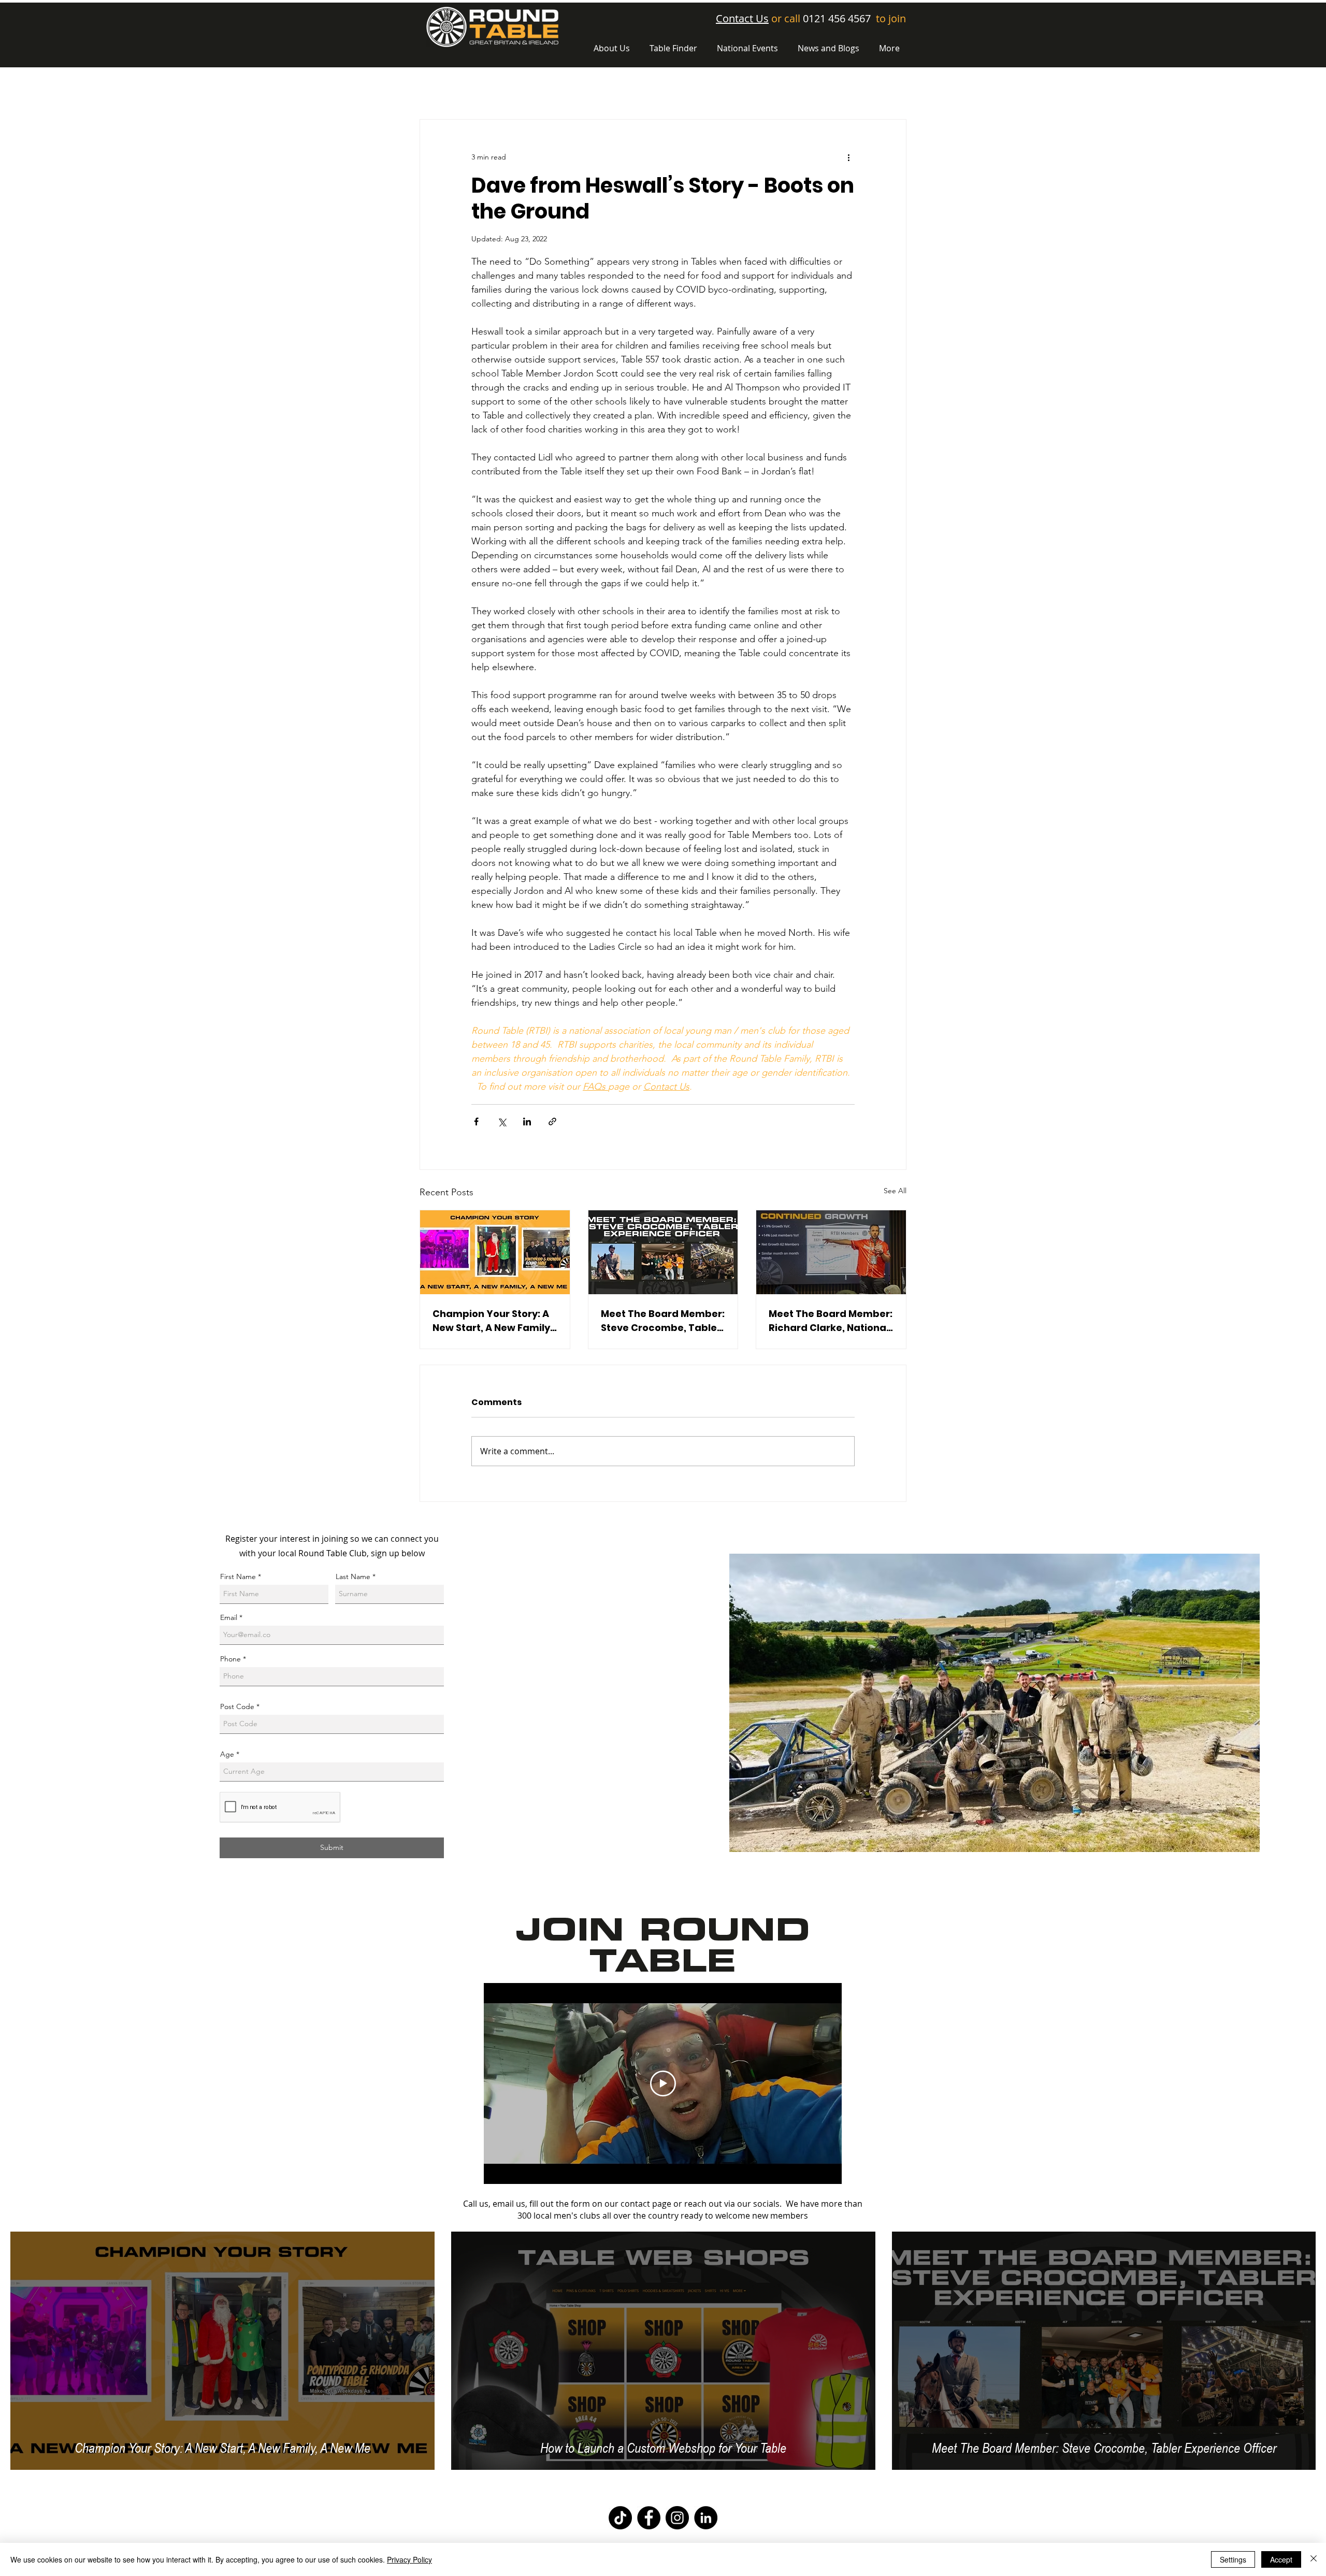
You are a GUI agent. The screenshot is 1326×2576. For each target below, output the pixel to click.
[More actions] (848, 157)
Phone (230, 1659)
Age (227, 1754)
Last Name (353, 1576)
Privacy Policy (409, 2559)
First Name (238, 1576)
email (503, 2204)
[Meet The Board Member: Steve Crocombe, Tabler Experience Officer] (663, 1252)
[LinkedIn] (706, 2518)
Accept (1281, 2559)
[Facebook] (649, 2518)
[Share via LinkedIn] (527, 1121)
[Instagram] (677, 2518)
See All (895, 1191)
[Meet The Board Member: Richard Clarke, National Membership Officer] (831, 1252)
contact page (646, 2204)
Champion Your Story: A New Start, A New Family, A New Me (493, 1321)
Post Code (237, 1706)
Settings (1233, 2559)
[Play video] (663, 2083)
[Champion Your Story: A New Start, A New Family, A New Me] (495, 1252)
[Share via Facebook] (476, 1121)
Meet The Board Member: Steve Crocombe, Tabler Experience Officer (663, 1321)
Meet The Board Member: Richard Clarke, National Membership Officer (831, 1321)
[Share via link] (552, 1121)
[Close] (1314, 2559)
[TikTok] (620, 2518)
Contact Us (742, 18)
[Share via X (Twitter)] (502, 1121)
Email (229, 1617)
